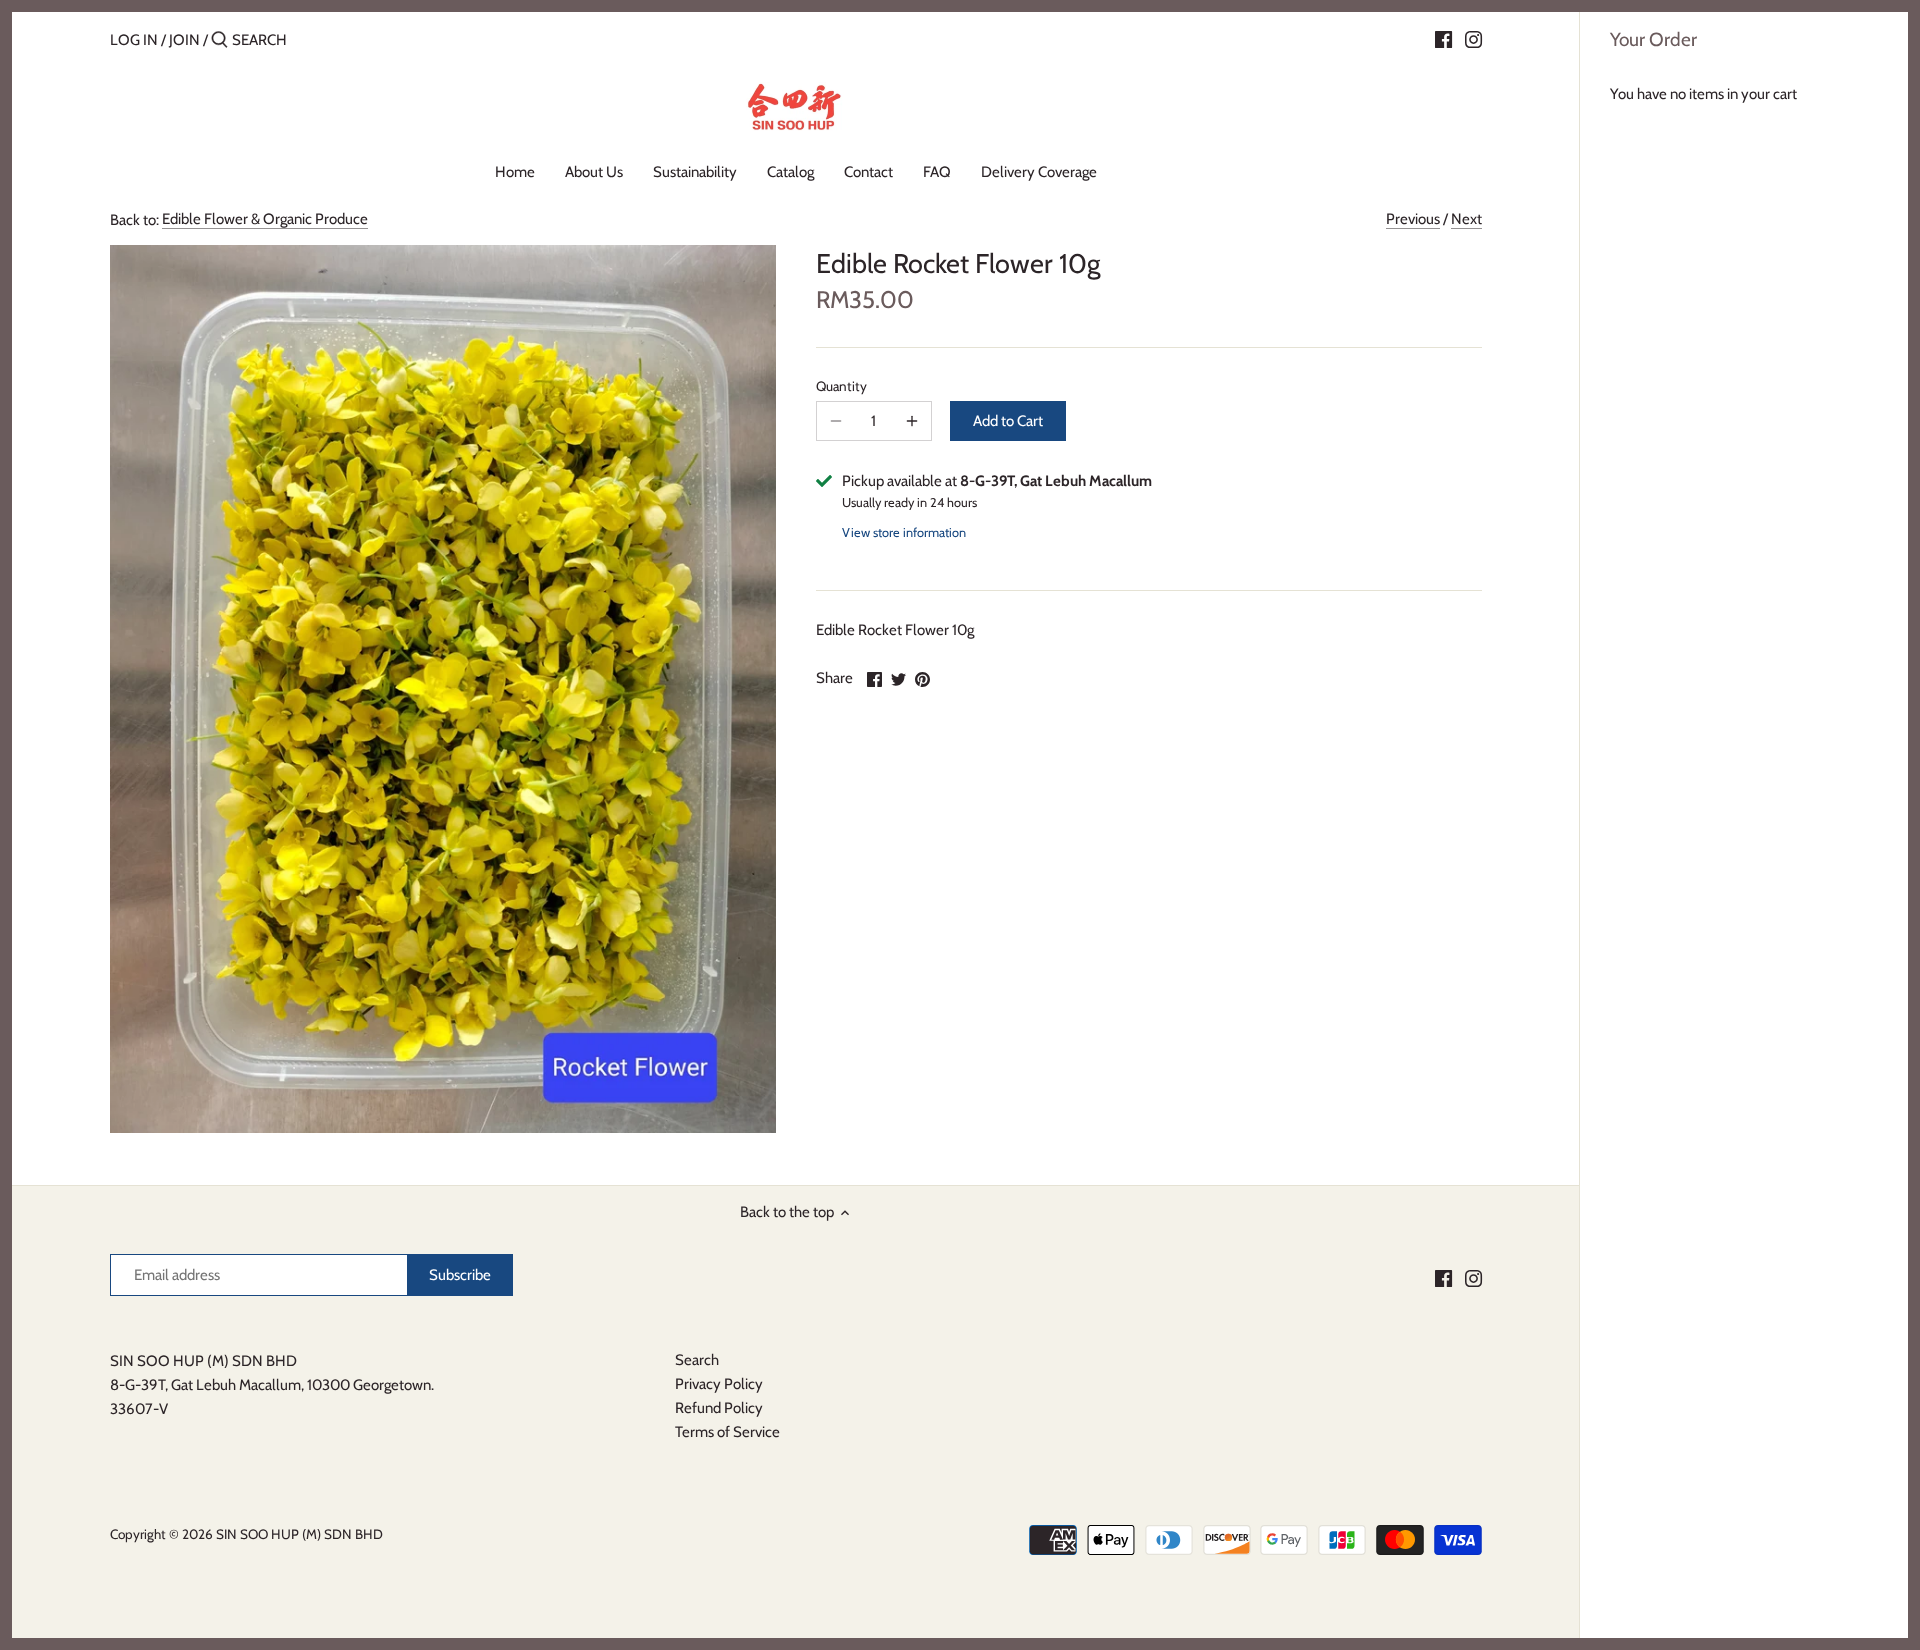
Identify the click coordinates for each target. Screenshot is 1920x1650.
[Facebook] (1443, 39)
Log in (134, 40)
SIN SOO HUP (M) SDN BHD (299, 1534)
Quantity (841, 386)
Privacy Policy (719, 1384)
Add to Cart (1008, 421)
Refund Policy (719, 1408)
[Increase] (912, 421)
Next (1466, 219)
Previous (1413, 219)
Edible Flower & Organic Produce (265, 219)
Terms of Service (727, 1432)
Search (697, 1360)
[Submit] (219, 40)
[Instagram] (1473, 39)
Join (184, 40)
